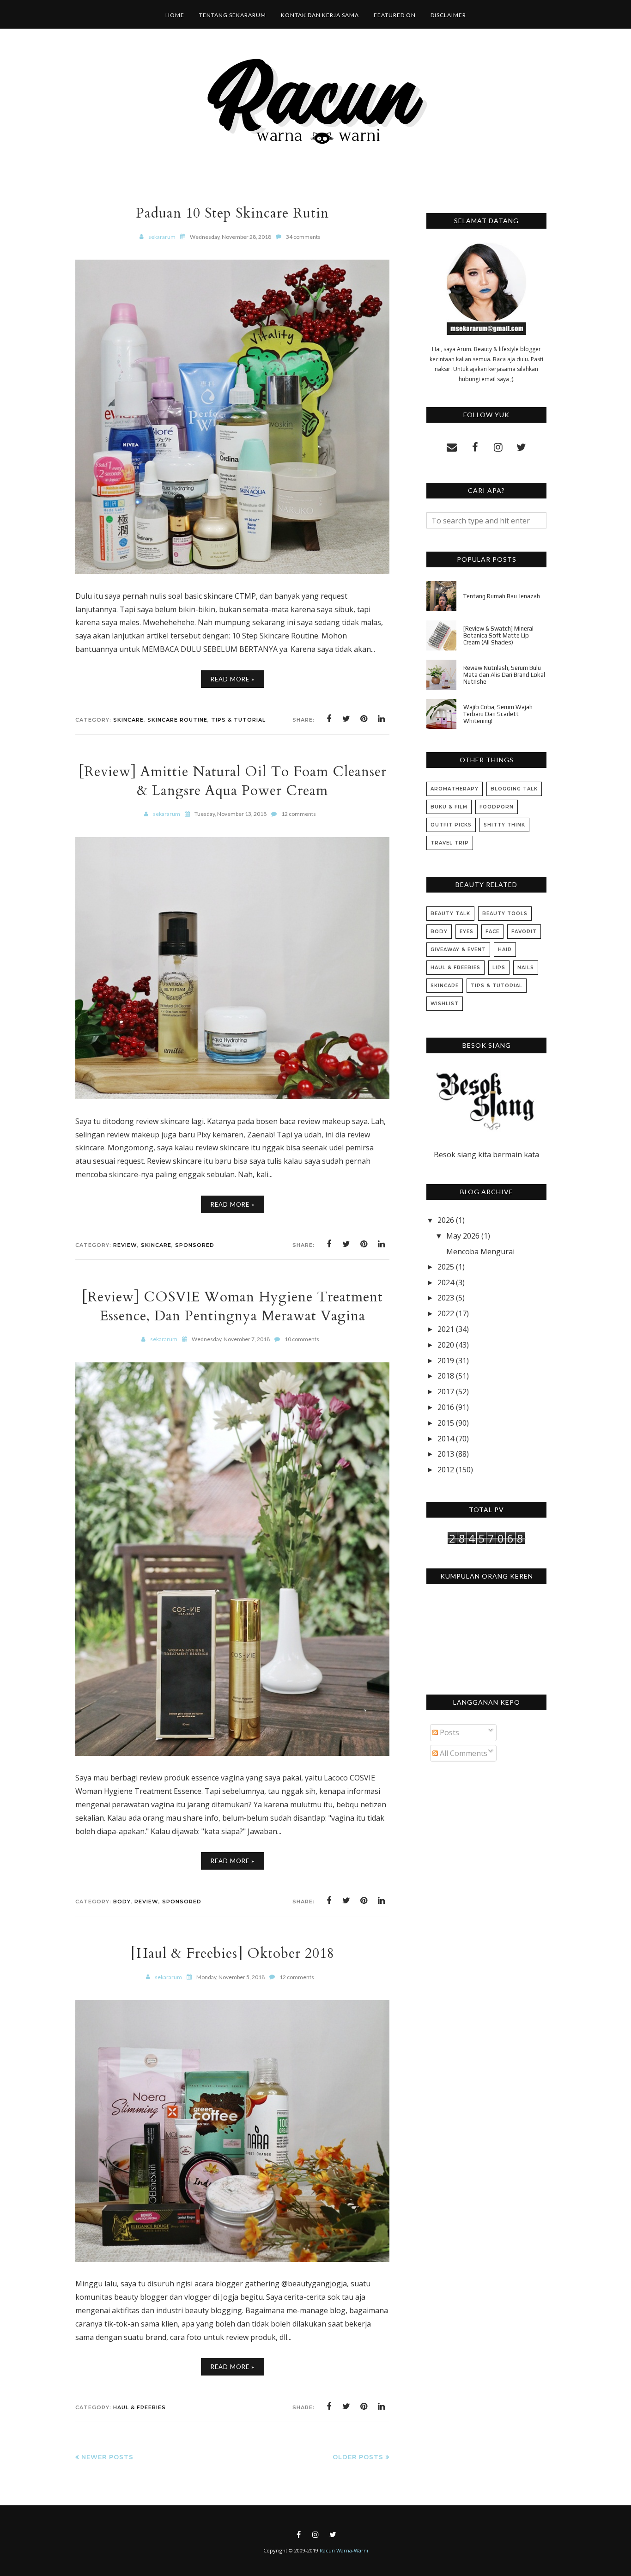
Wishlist (445, 1004)
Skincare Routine (177, 720)
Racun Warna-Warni (344, 2550)
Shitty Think (504, 825)
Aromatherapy (455, 789)
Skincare (128, 720)
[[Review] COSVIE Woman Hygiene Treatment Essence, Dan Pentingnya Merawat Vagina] (232, 1753)
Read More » (233, 679)
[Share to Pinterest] (364, 719)
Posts (449, 1732)
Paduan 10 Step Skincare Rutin (232, 213)
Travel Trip (450, 843)
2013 (446, 1454)
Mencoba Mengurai (480, 1252)
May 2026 (463, 1236)
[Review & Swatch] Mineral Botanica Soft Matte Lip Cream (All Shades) (498, 635)
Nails (526, 968)
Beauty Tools (505, 914)
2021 (446, 1329)
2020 (446, 1345)
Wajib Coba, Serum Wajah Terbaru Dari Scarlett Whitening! (498, 714)
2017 (446, 1391)
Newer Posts (107, 2457)
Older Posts (358, 2457)
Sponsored (195, 1245)
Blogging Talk (514, 789)
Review (125, 1245)
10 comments (302, 1339)
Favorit (524, 932)
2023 (446, 1298)
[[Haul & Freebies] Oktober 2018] (232, 2259)
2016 (446, 1407)
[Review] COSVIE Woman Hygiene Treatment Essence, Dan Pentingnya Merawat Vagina (232, 1306)
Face (492, 932)
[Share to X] (346, 719)
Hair (505, 950)
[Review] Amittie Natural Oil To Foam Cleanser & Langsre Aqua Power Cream (233, 781)
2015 (446, 1423)
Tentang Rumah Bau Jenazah (502, 596)
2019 (446, 1361)
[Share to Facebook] (329, 719)
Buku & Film (449, 807)
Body (122, 1902)
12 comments (299, 814)
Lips (499, 968)
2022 (446, 1313)
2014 (446, 1439)
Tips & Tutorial (238, 720)
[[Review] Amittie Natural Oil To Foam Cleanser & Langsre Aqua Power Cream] (232, 1096)
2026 (446, 1220)
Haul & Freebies (140, 2407)
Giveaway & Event (458, 950)
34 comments (303, 237)
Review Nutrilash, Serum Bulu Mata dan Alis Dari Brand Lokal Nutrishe (504, 675)
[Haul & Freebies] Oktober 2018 (233, 1953)
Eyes (467, 932)
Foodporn (497, 807)
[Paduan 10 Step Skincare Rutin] (232, 571)
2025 (446, 1267)
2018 (446, 1376)
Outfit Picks (451, 825)
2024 (446, 1282)
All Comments (463, 1753)
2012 (446, 1470)
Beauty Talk (450, 914)
